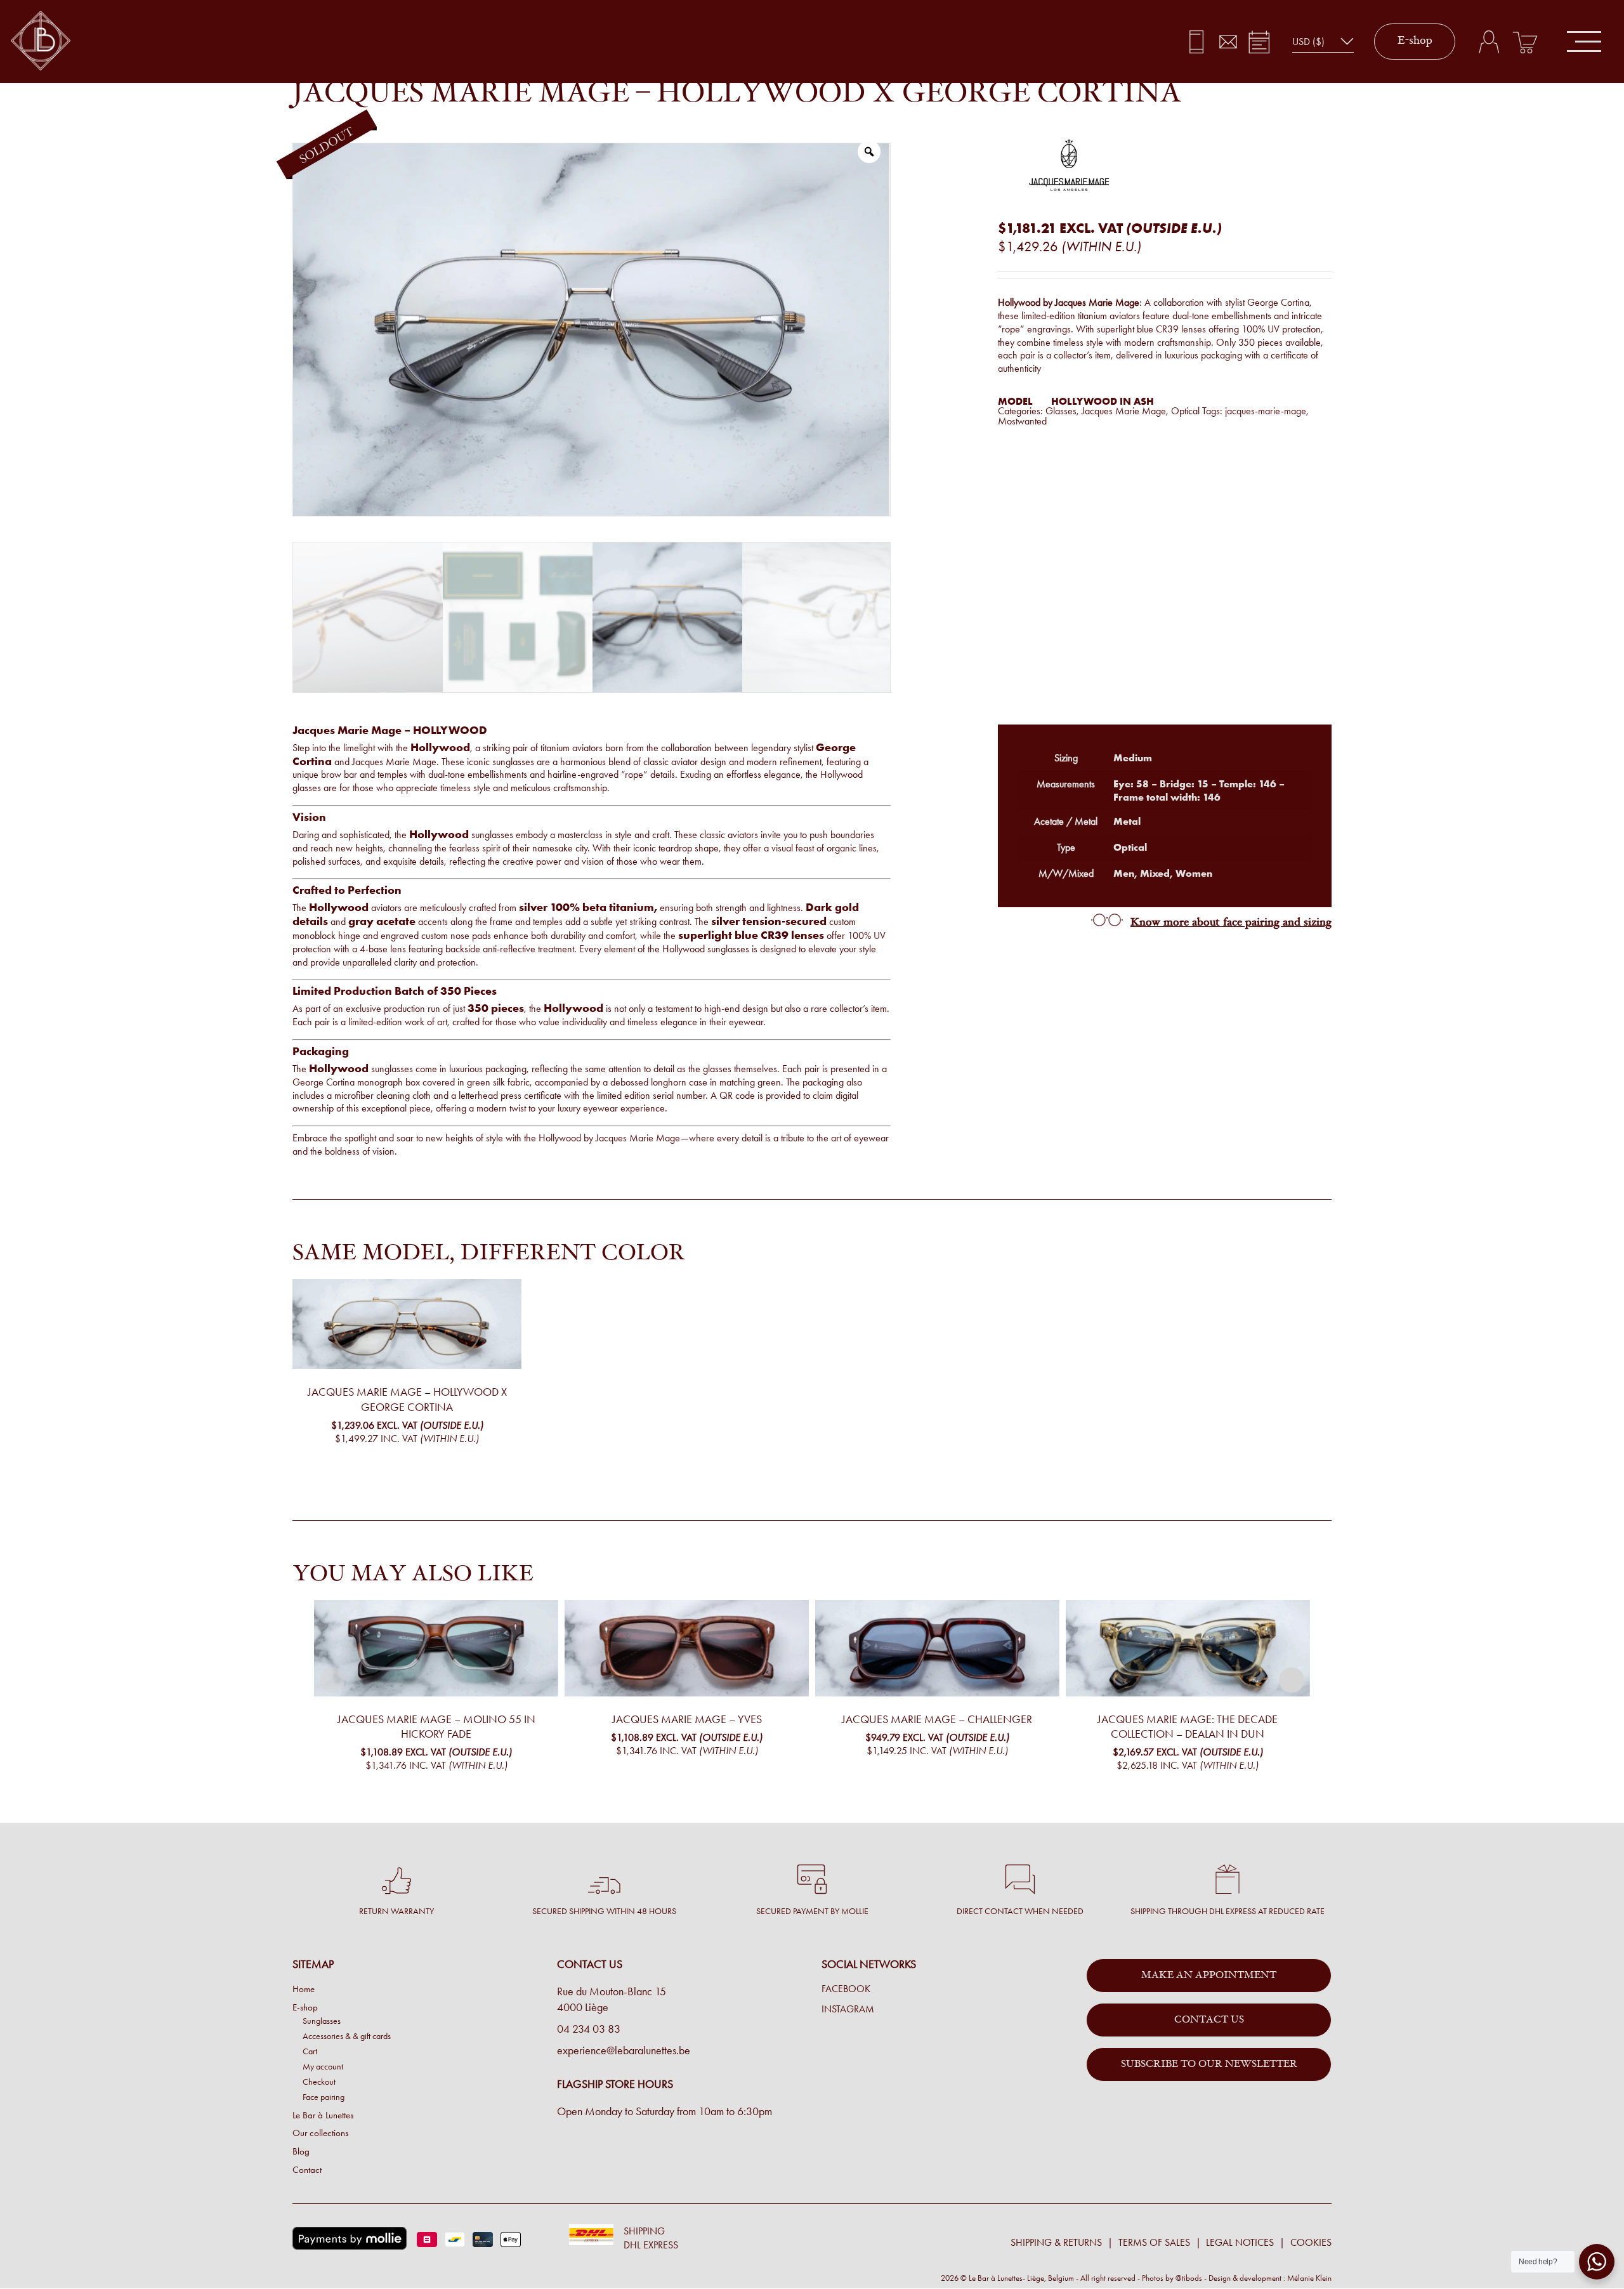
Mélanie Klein (1309, 2277)
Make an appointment (1209, 1976)
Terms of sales (1154, 2242)
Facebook (846, 1989)
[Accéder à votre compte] (1489, 42)
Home (304, 1989)
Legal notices (1240, 2242)
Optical (1185, 411)
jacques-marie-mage (1266, 411)
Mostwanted (1022, 421)
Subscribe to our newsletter (1209, 2064)
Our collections (320, 2133)
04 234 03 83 (589, 2029)
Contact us (1209, 2020)
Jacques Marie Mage (1124, 411)
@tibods (1189, 2277)
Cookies (1311, 2242)
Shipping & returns (1056, 2242)
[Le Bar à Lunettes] (41, 42)
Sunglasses (322, 2021)
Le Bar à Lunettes (323, 2115)
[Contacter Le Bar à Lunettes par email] (1228, 42)
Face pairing (324, 2097)
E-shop (1415, 41)
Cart (310, 2051)
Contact (307, 2170)
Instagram (848, 2009)
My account (323, 2066)
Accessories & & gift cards (347, 2036)
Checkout (319, 2082)
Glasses (1061, 411)
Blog (301, 2151)
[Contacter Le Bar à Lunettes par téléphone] (1197, 42)
